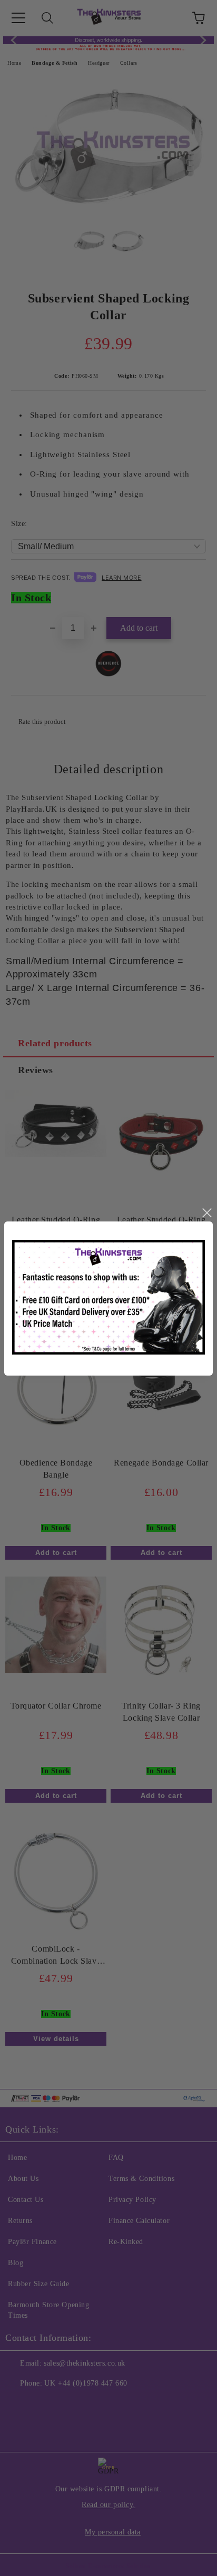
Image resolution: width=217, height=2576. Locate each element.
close (206, 1213)
